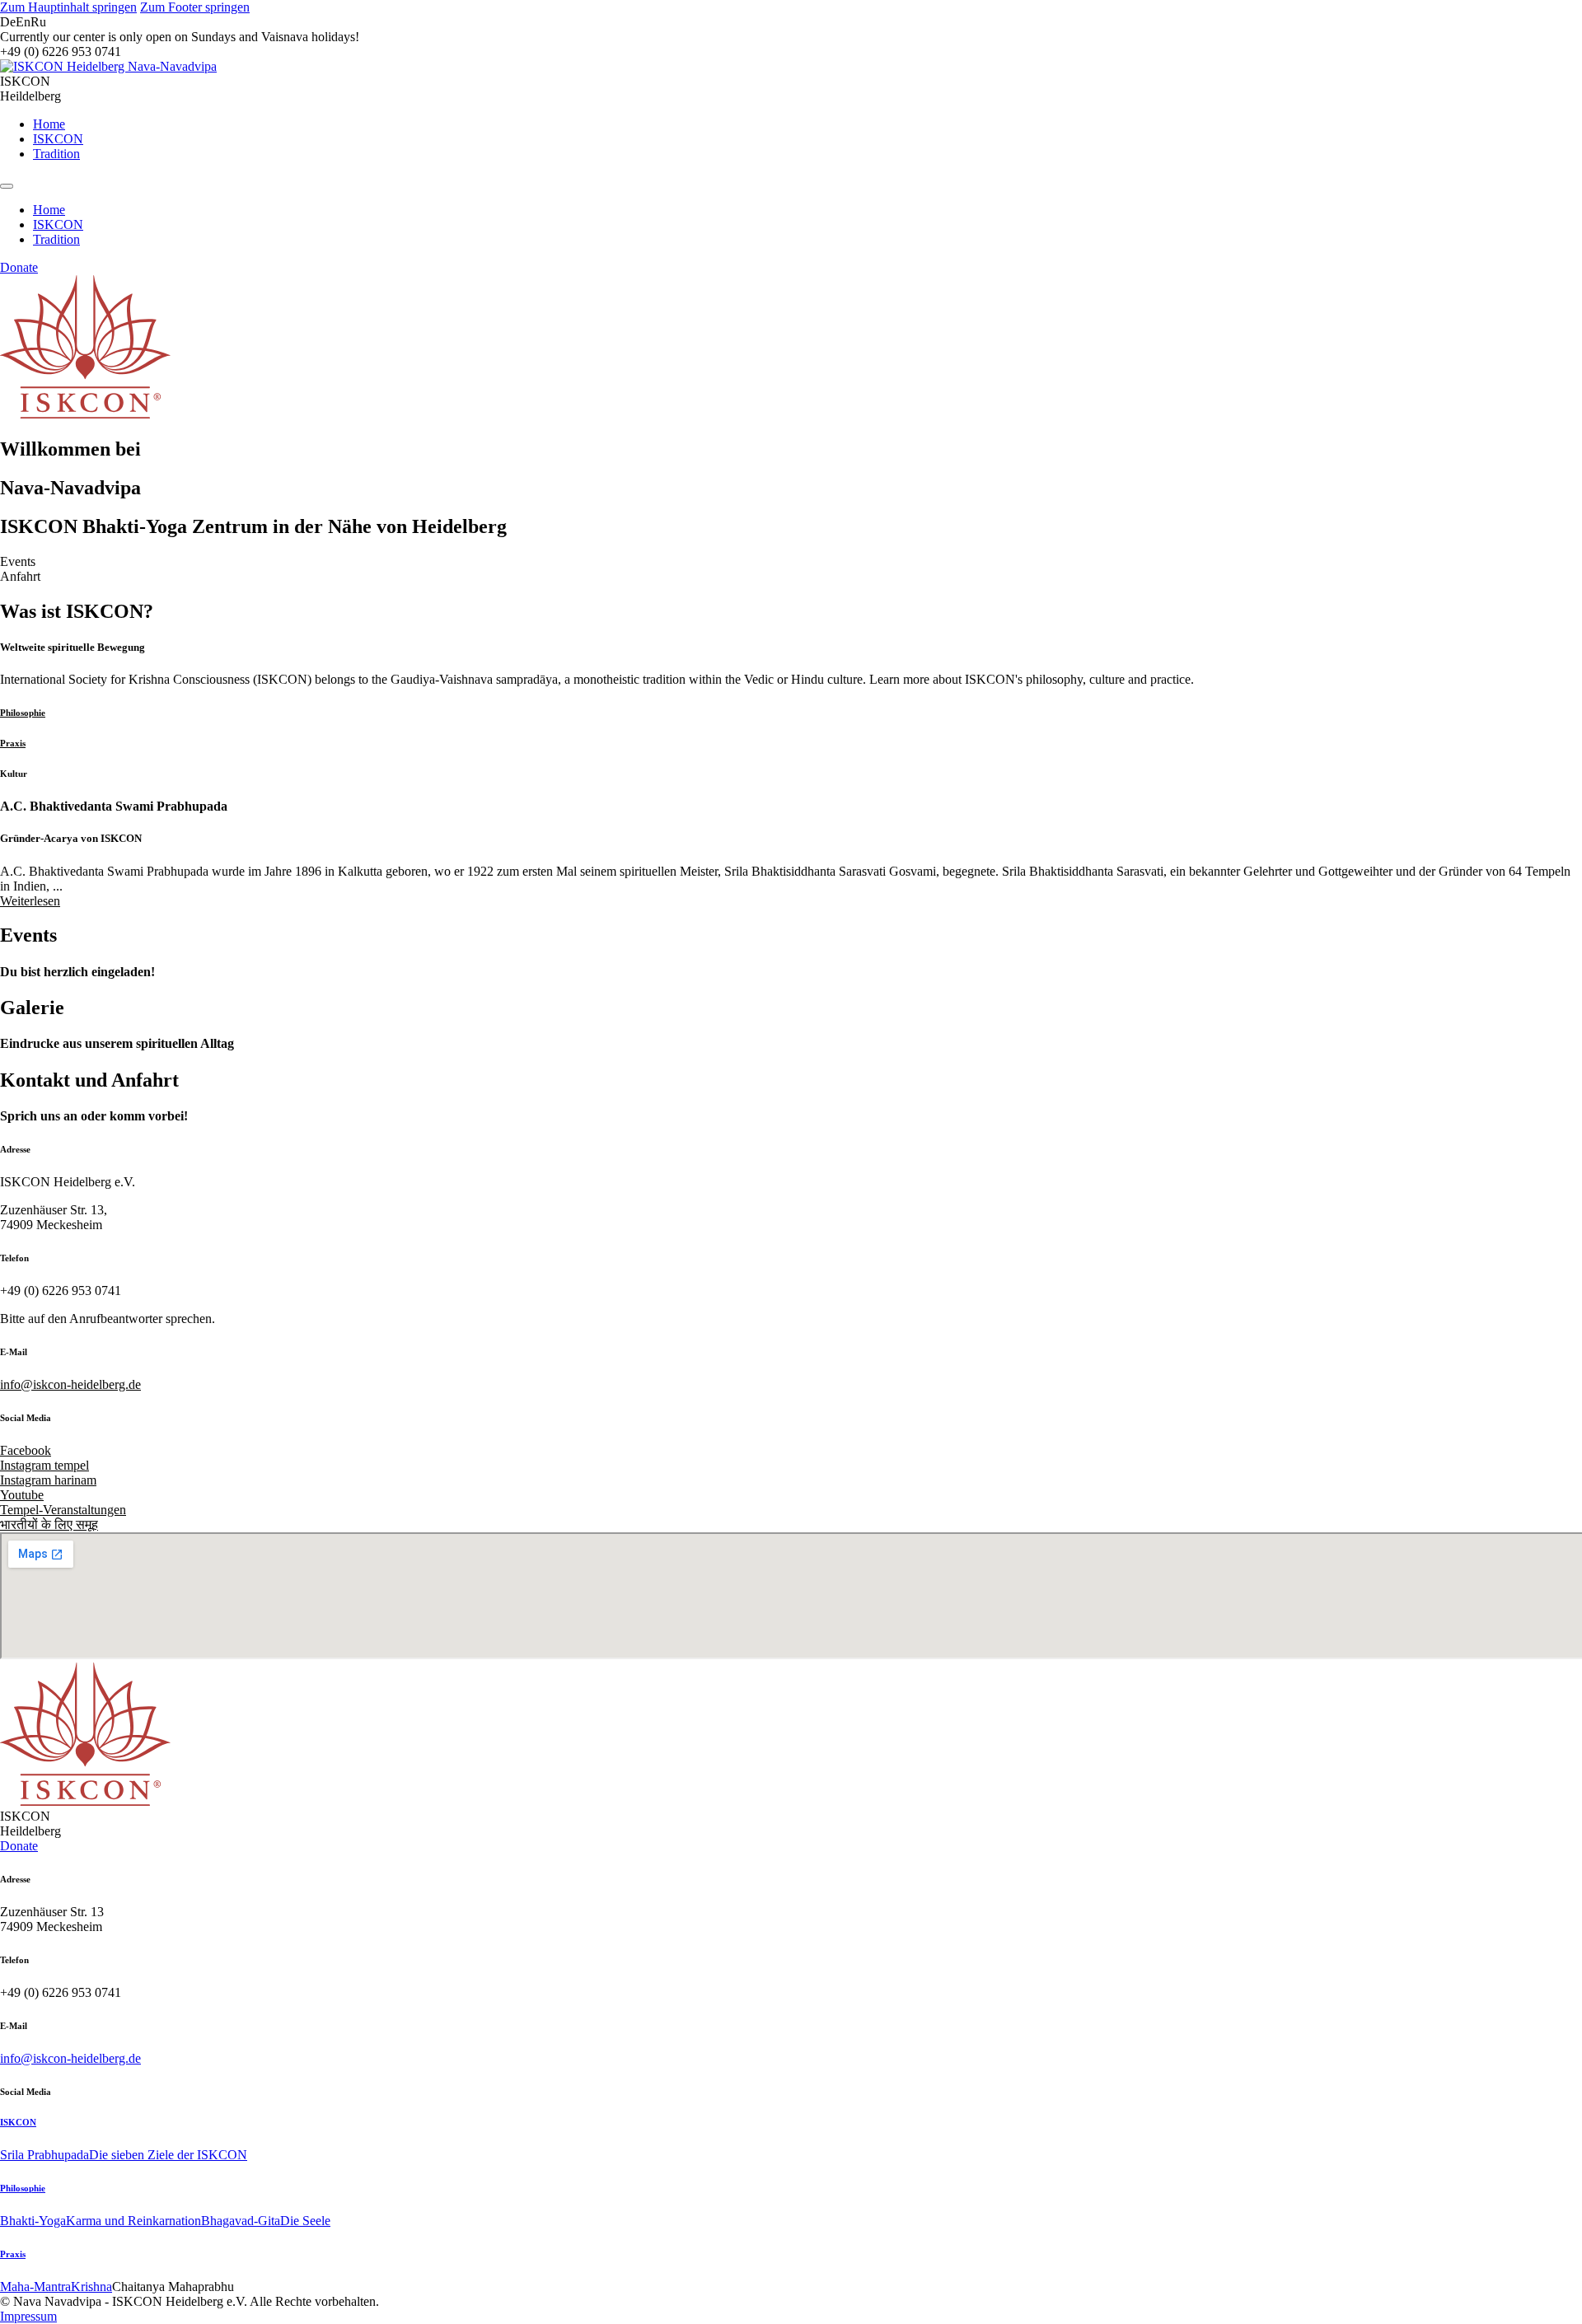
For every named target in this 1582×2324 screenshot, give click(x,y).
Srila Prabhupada (44, 2155)
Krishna (91, 2287)
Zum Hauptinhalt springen (68, 7)
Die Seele (305, 2221)
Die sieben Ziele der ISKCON (168, 2155)
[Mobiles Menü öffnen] (7, 186)
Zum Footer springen (195, 7)
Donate (19, 267)
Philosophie (23, 2188)
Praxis (13, 2254)
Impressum (28, 2316)
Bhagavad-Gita (241, 2221)
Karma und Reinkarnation (133, 2221)
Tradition (56, 154)
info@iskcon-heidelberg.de (70, 1384)
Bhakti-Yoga (33, 2221)
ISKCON (58, 139)
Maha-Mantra (35, 2287)
